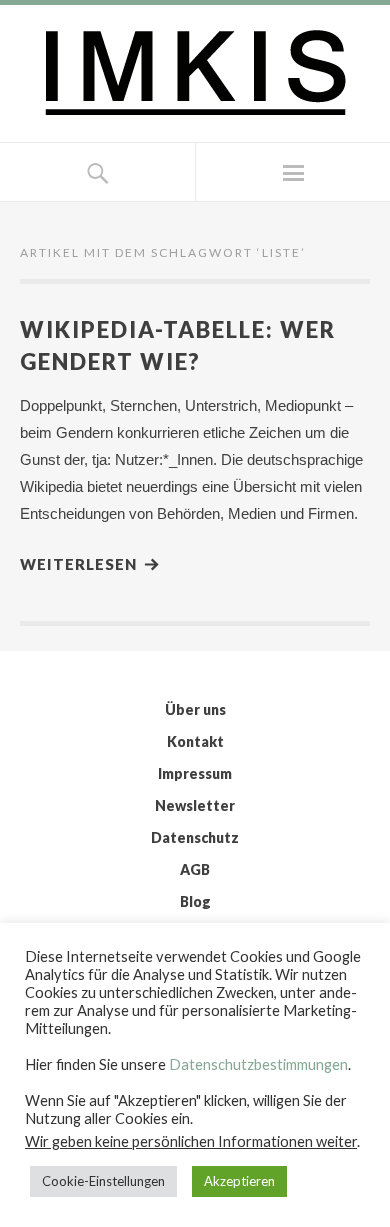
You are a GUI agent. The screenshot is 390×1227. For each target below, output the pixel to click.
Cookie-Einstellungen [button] (103, 1181)
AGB (195, 869)
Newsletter (195, 805)
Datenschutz (195, 837)
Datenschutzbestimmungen (258, 1064)
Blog (195, 901)
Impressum (195, 773)
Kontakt (195, 741)
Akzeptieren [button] (239, 1181)
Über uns (195, 709)
